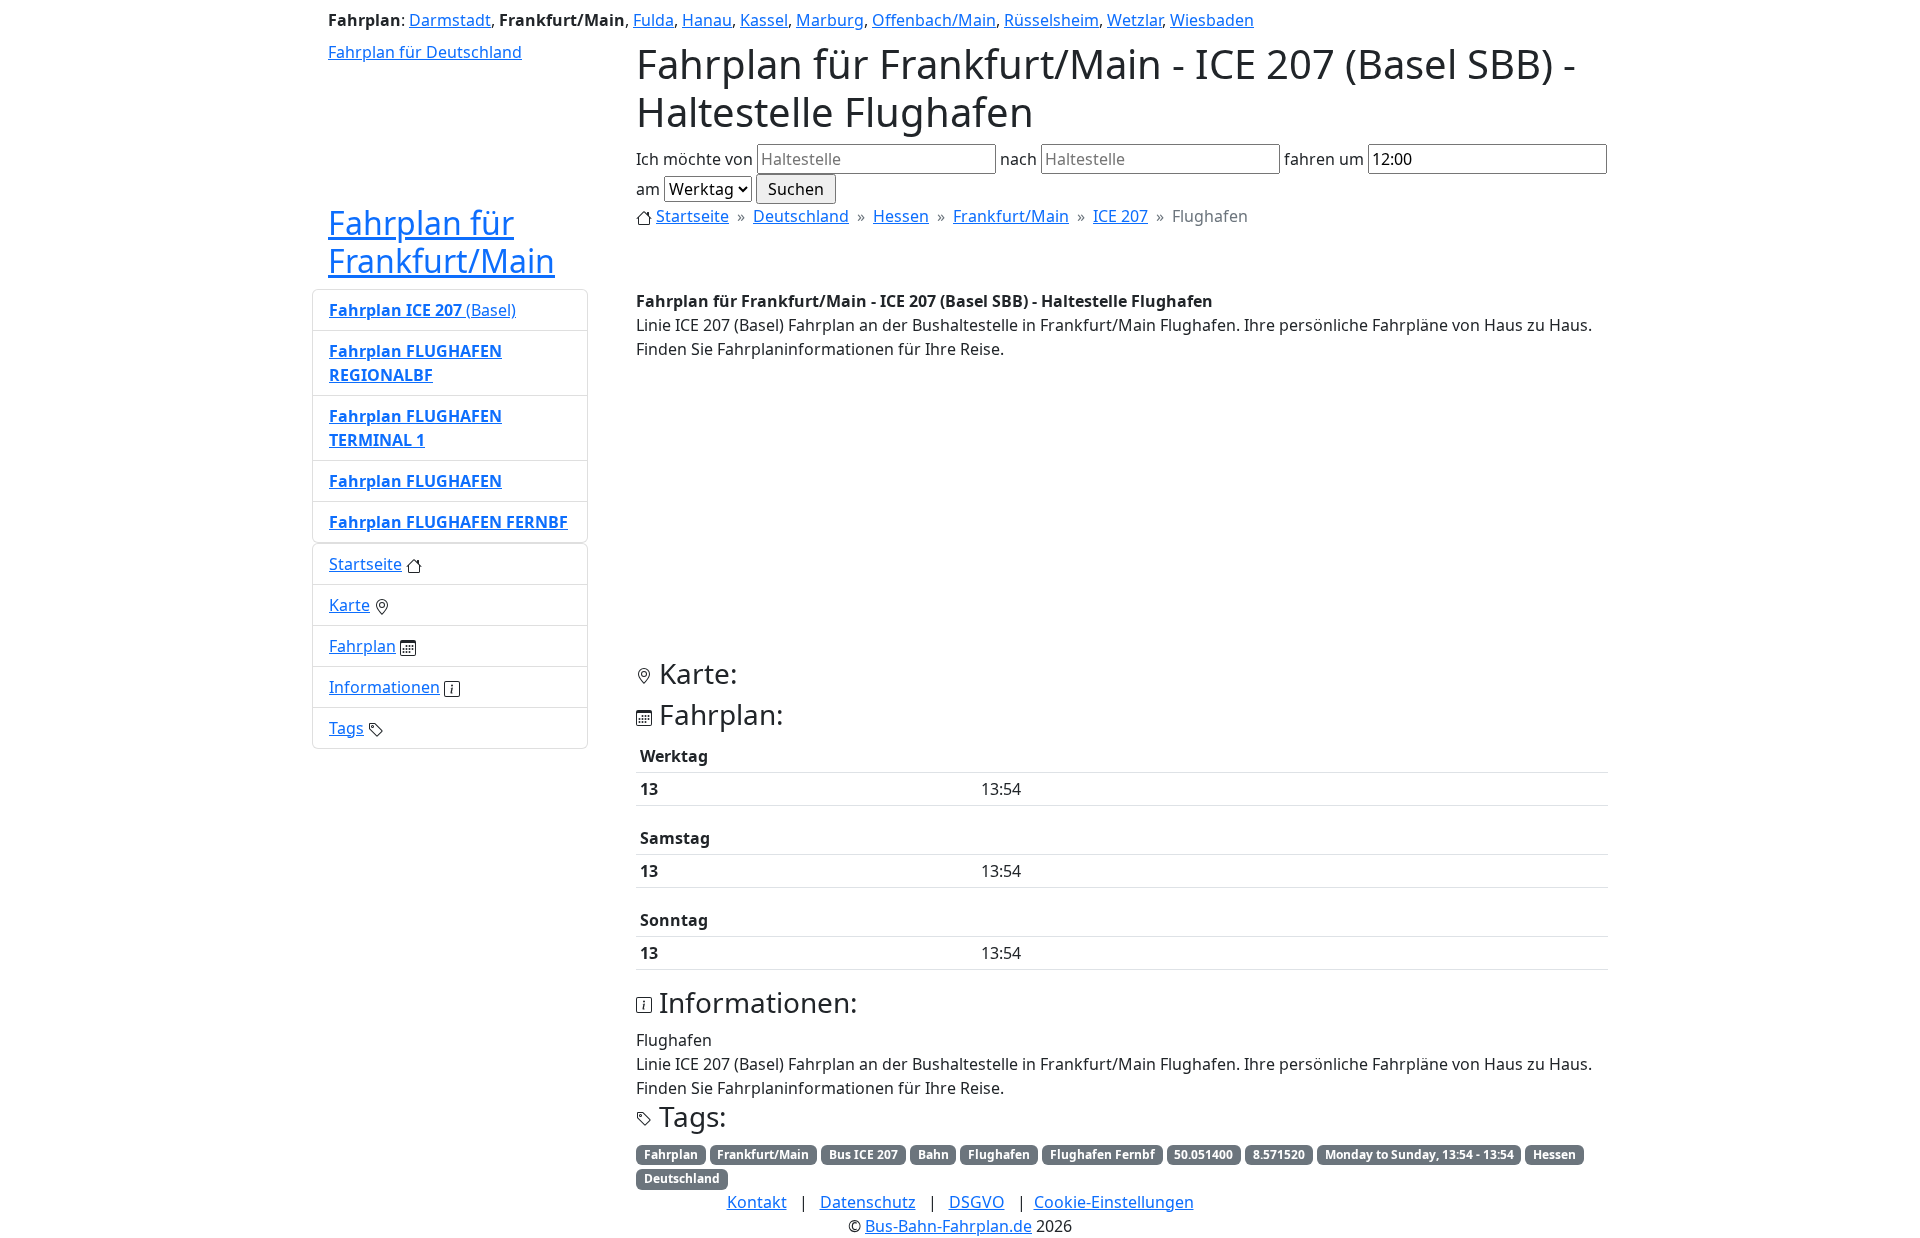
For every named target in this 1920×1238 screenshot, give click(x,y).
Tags (346, 728)
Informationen (384, 687)
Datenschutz (868, 1202)
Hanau (707, 20)
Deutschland (801, 216)
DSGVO (977, 1202)
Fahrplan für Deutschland (425, 52)
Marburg (830, 20)
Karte (349, 605)
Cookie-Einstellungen (1114, 1202)
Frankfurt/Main (1011, 216)
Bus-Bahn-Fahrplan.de (948, 1226)
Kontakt (757, 1202)
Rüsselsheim (1051, 20)
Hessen (901, 216)
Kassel (764, 20)
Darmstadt (450, 20)
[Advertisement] (1122, 517)
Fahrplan (362, 646)
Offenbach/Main (934, 20)
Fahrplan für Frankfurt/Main (441, 241)
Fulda (653, 20)
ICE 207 (1120, 216)
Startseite (692, 216)
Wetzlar (1134, 20)
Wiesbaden (1212, 20)
